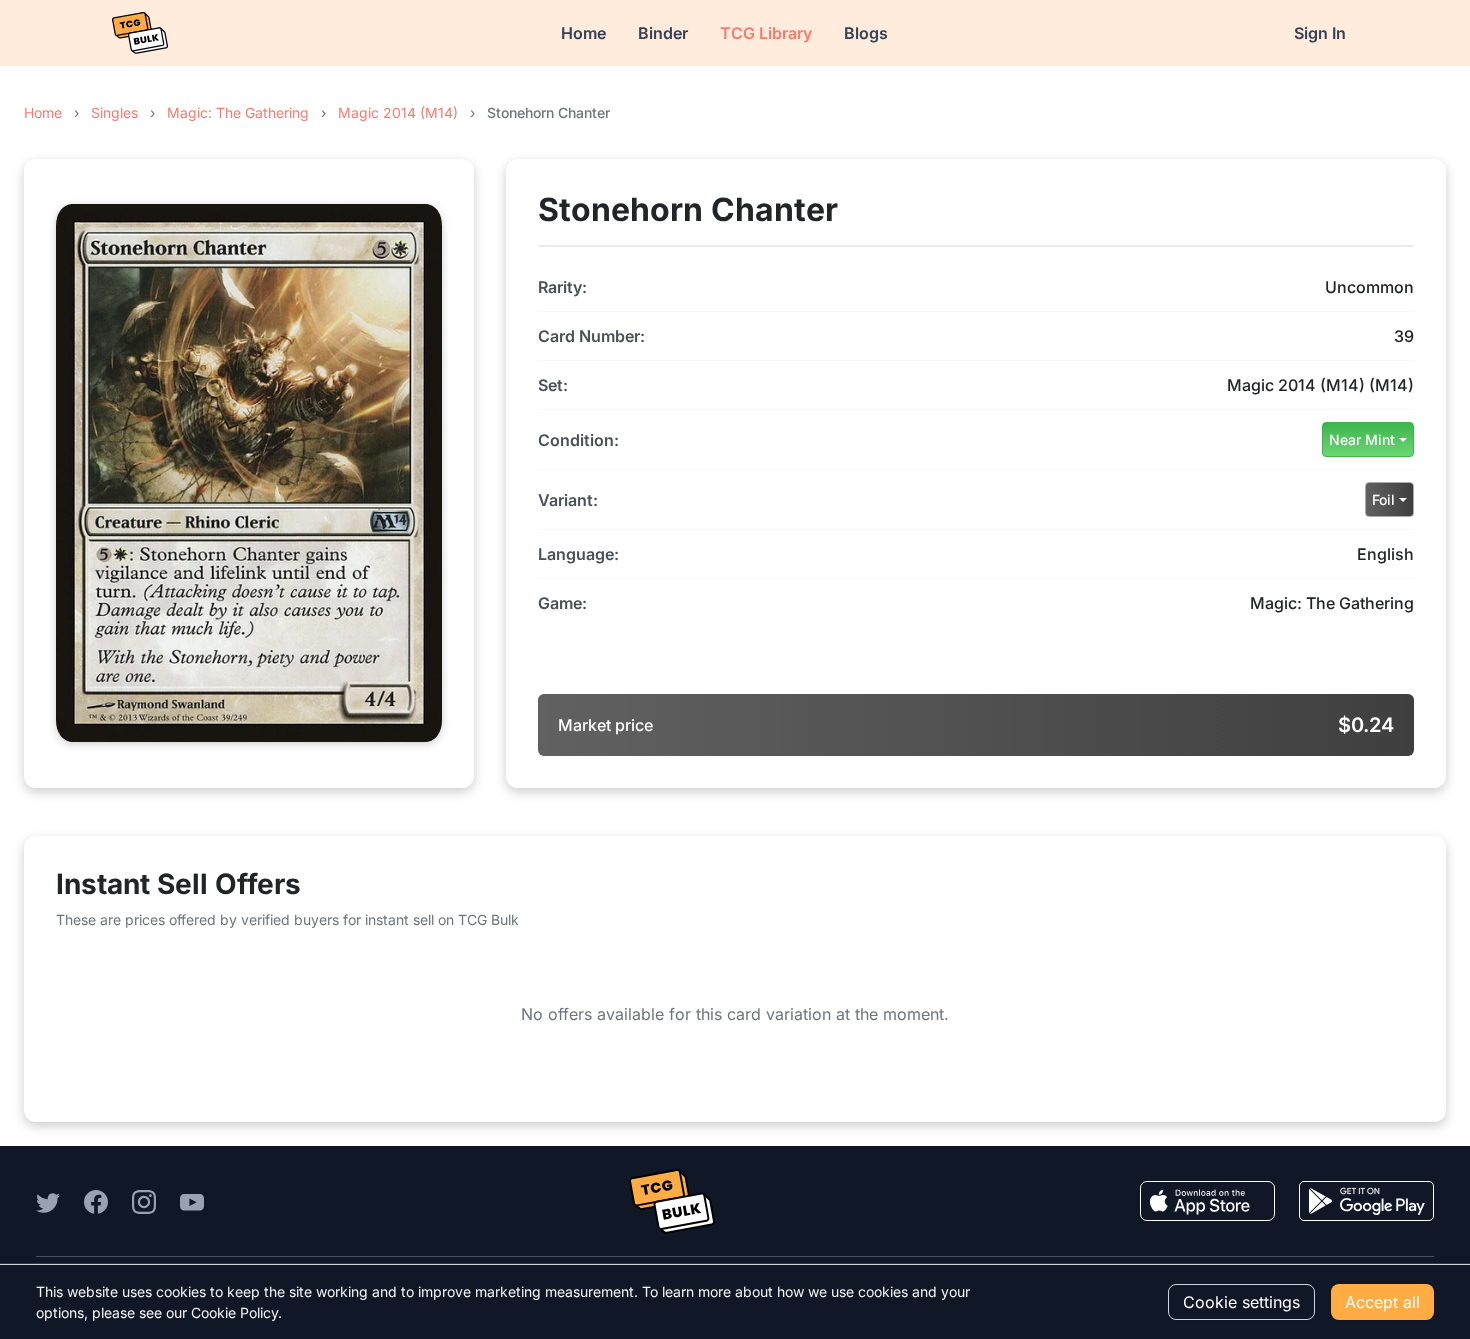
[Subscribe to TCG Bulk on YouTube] (192, 1201)
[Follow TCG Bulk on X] (48, 1201)
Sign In (1320, 33)
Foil (1383, 499)
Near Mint (1362, 439)
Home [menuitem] (583, 33)
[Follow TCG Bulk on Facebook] (96, 1201)
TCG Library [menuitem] (766, 33)
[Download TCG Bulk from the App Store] (1207, 1201)
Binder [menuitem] (663, 33)
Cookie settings (1241, 1302)
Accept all (1382, 1302)
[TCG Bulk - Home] (140, 33)
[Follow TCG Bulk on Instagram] (144, 1201)
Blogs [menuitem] (866, 33)
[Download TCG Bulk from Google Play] (1366, 1201)
